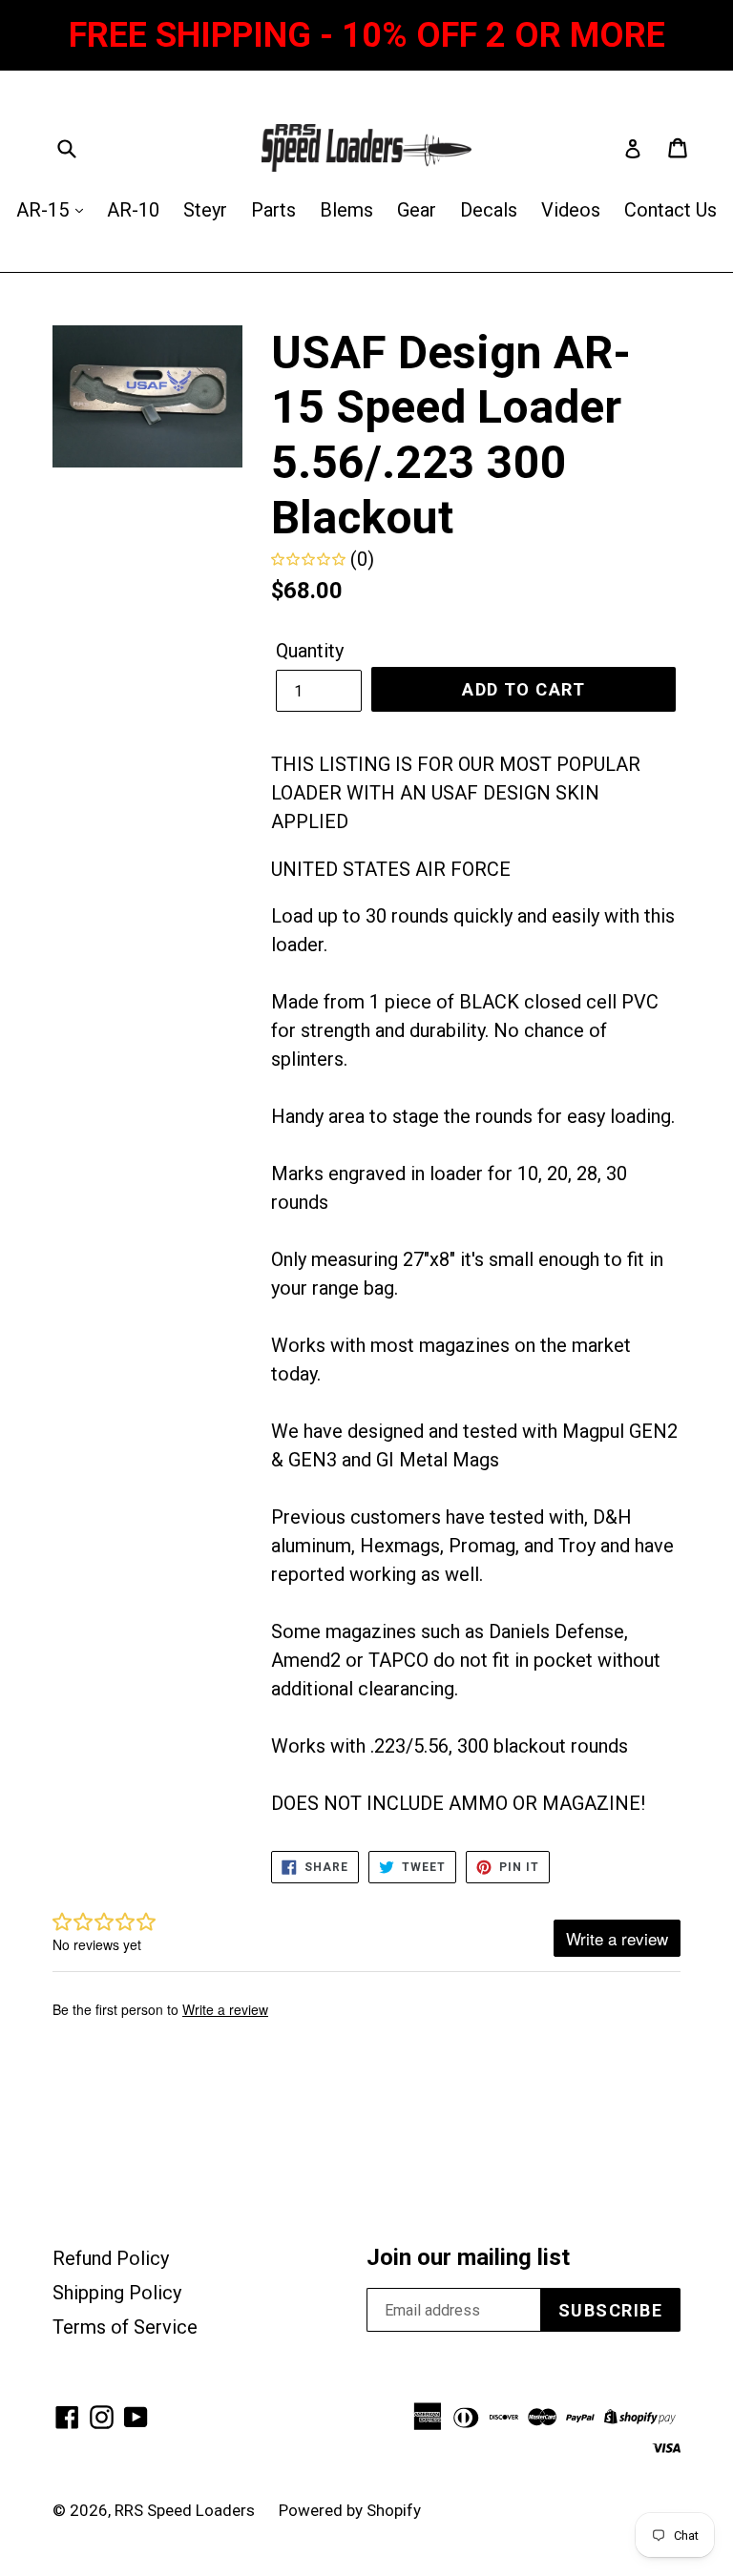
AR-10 (133, 210)
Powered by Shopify (350, 2510)
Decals (489, 210)
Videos (571, 210)
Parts (273, 210)
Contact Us (670, 210)
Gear (417, 210)
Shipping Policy (117, 2293)
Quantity (310, 651)
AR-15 (45, 210)
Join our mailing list (468, 2257)
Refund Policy (111, 2258)
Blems (346, 210)
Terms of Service (125, 2327)
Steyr (205, 210)
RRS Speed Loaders (185, 2510)
